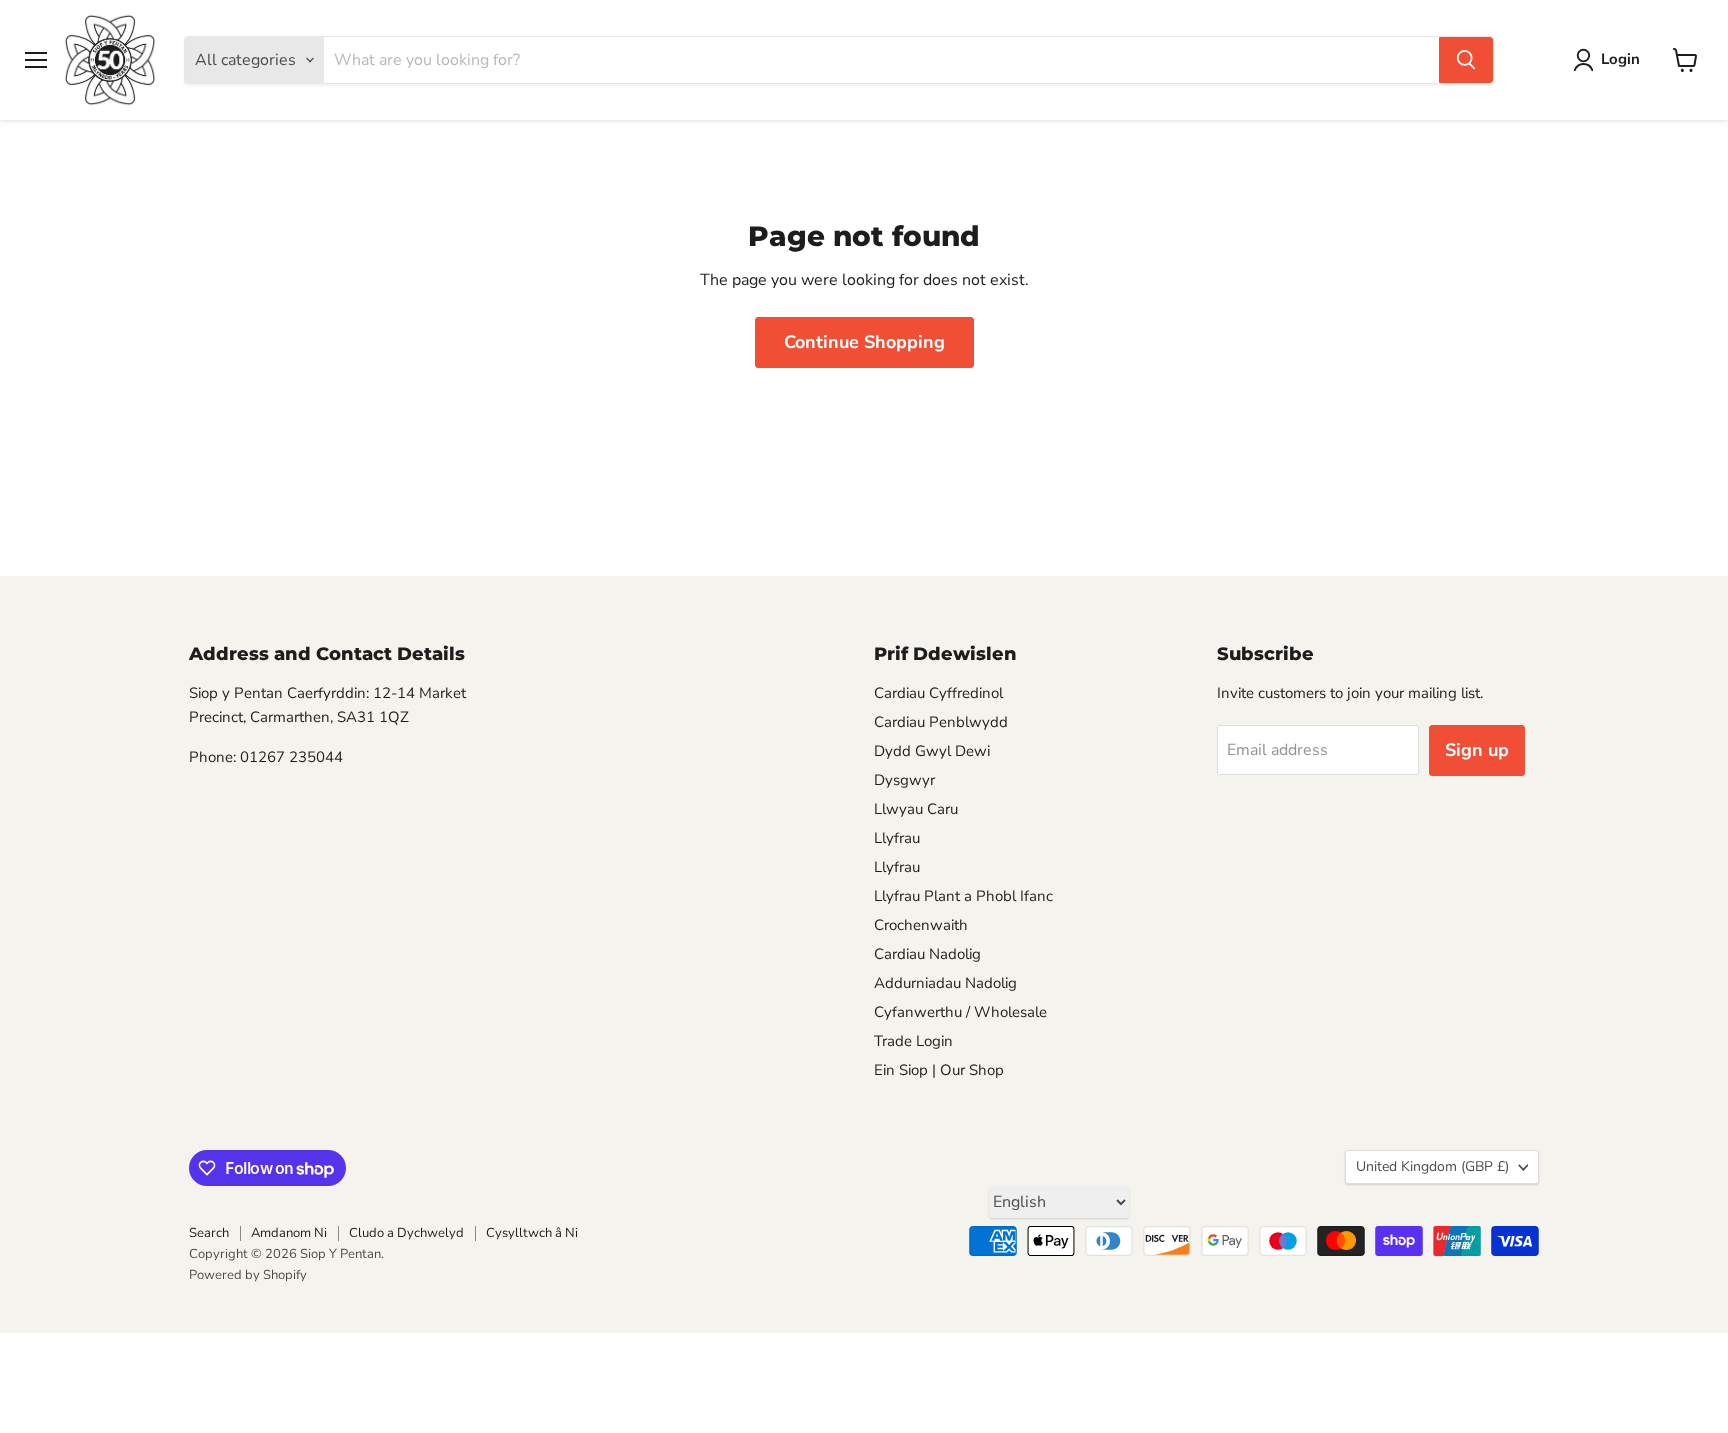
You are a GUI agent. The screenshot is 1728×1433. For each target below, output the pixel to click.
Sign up (1477, 750)
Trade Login (913, 1041)
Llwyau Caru (916, 809)
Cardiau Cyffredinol (938, 693)
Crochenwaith (921, 925)
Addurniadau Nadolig (945, 983)
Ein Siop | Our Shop (939, 1070)
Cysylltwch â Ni (532, 1233)
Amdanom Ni (289, 1233)
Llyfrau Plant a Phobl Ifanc (963, 896)
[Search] (1466, 60)
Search (209, 1233)
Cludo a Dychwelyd (406, 1233)
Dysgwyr (904, 780)
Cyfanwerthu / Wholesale (960, 1012)
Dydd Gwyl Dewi (932, 751)
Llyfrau (897, 838)
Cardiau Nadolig (927, 954)
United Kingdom (1432, 1166)
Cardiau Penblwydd (941, 722)
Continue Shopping (864, 342)
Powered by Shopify (248, 1275)
